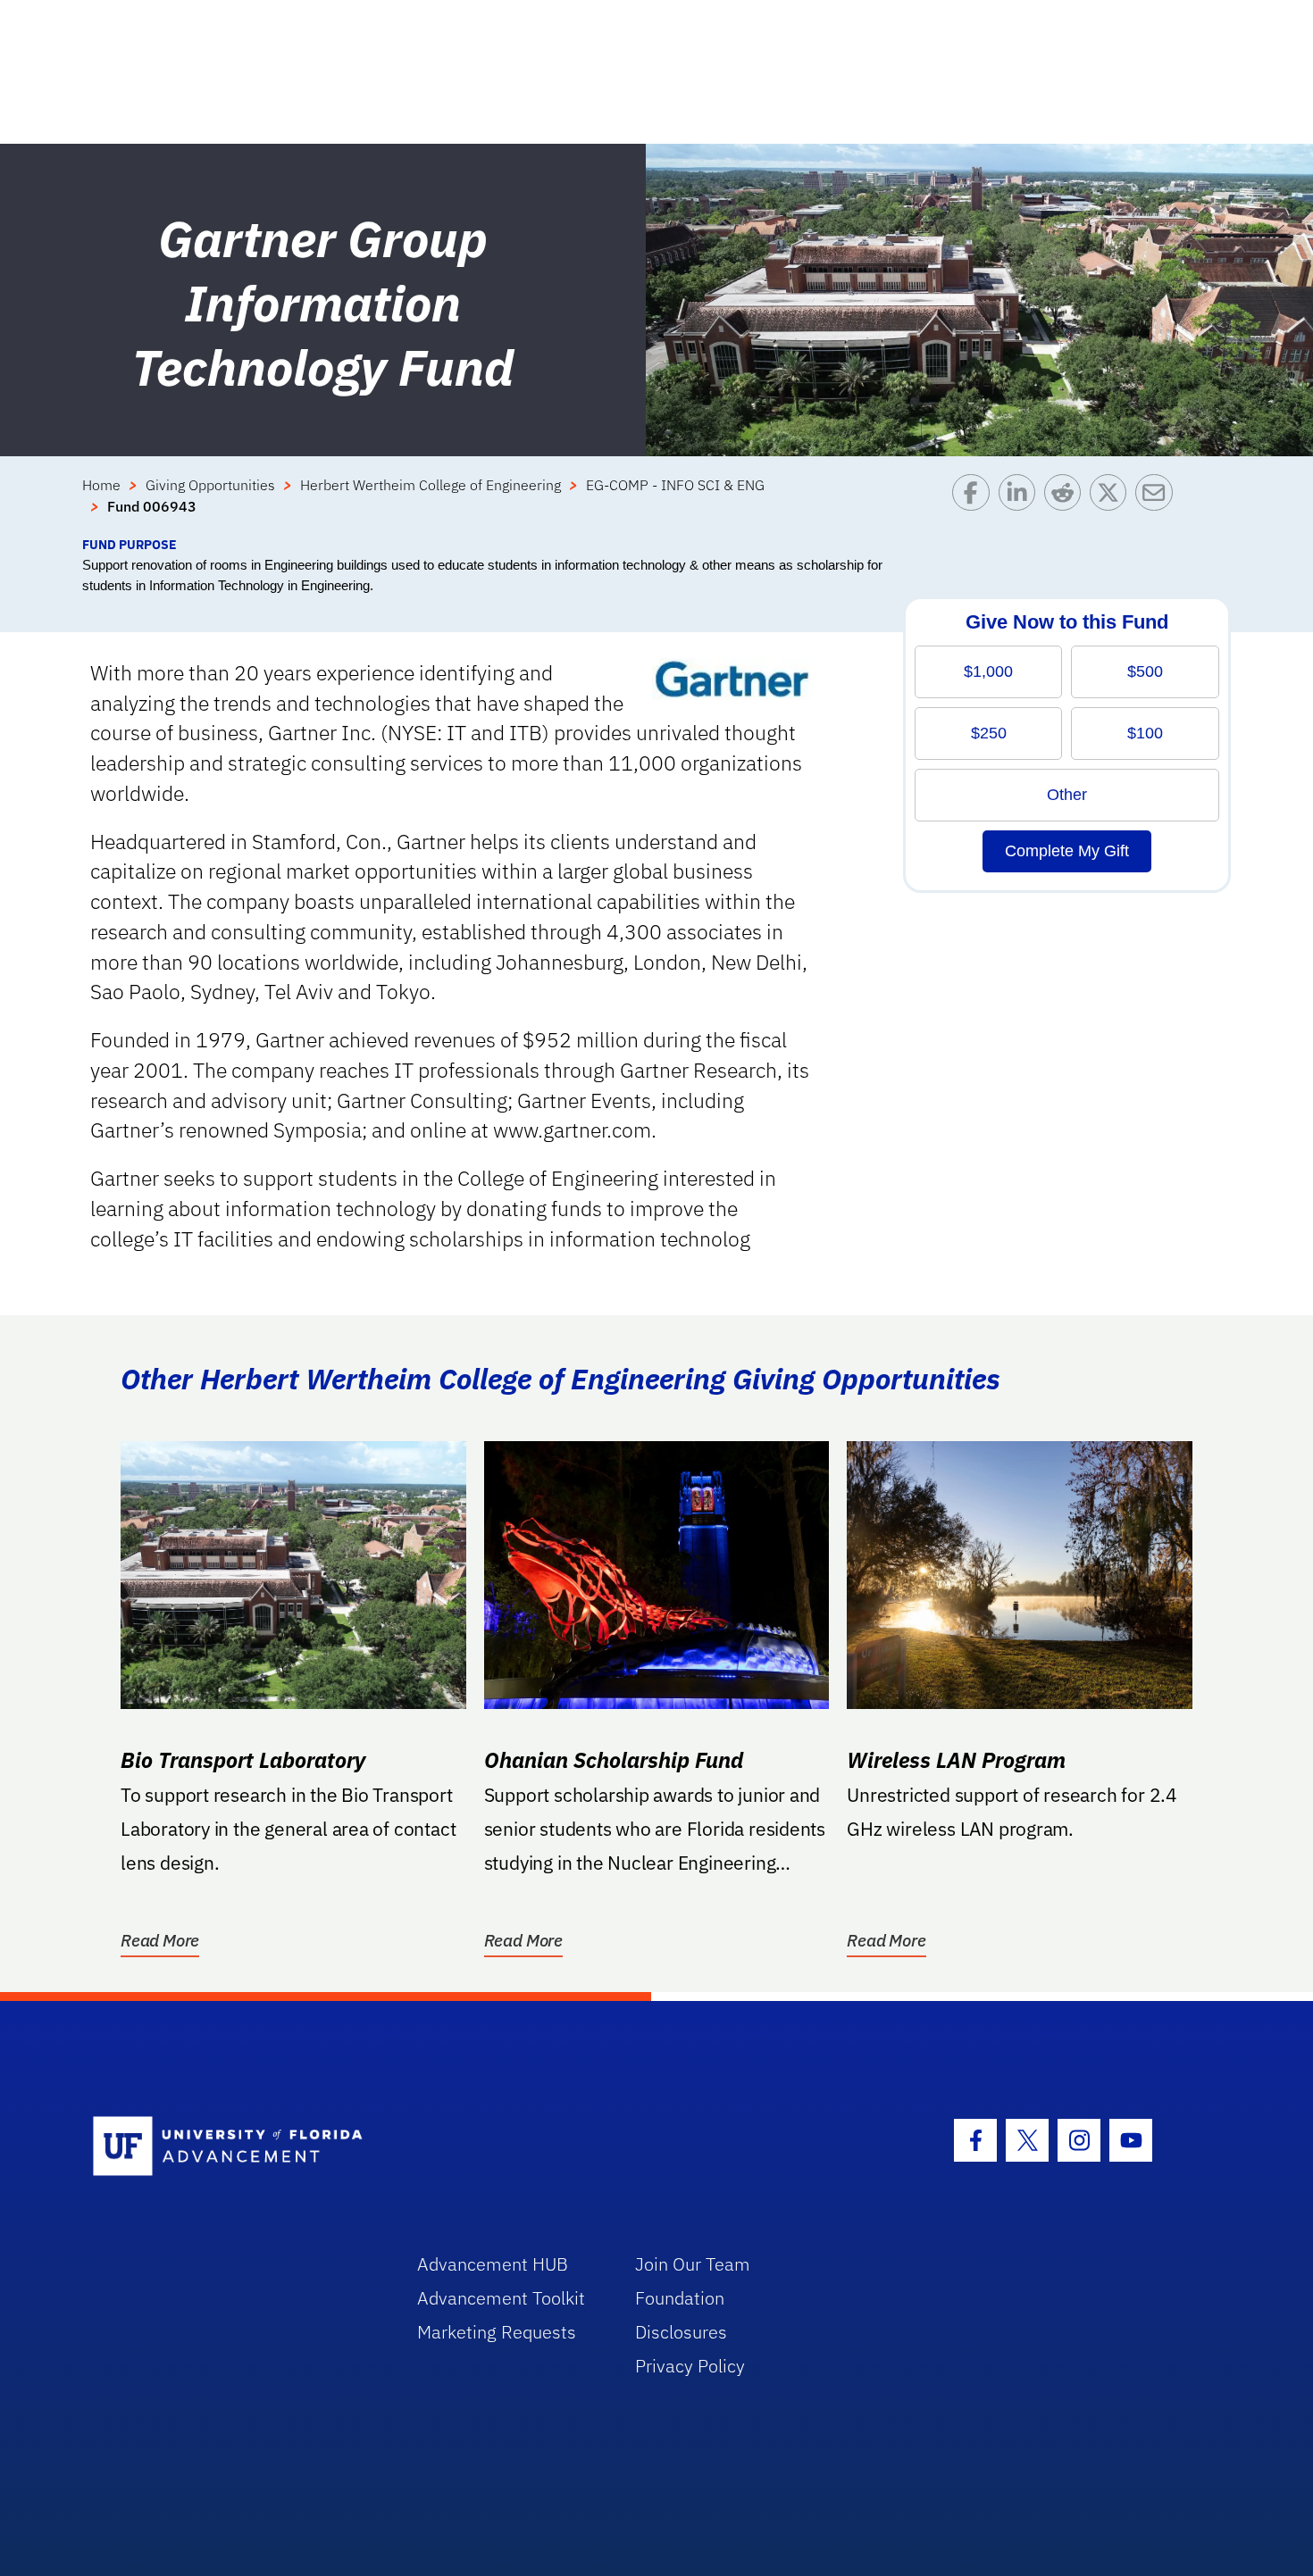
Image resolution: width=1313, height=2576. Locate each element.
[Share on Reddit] (1067, 504)
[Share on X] (1112, 504)
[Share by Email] (1158, 504)
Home (101, 485)
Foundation (680, 2298)
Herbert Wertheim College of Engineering (431, 485)
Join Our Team (693, 2264)
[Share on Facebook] (975, 504)
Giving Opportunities (210, 485)
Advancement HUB (493, 2264)
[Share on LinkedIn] (1021, 504)
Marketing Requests (497, 2332)
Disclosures (681, 2332)
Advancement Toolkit (501, 2298)
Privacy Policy (690, 2366)
